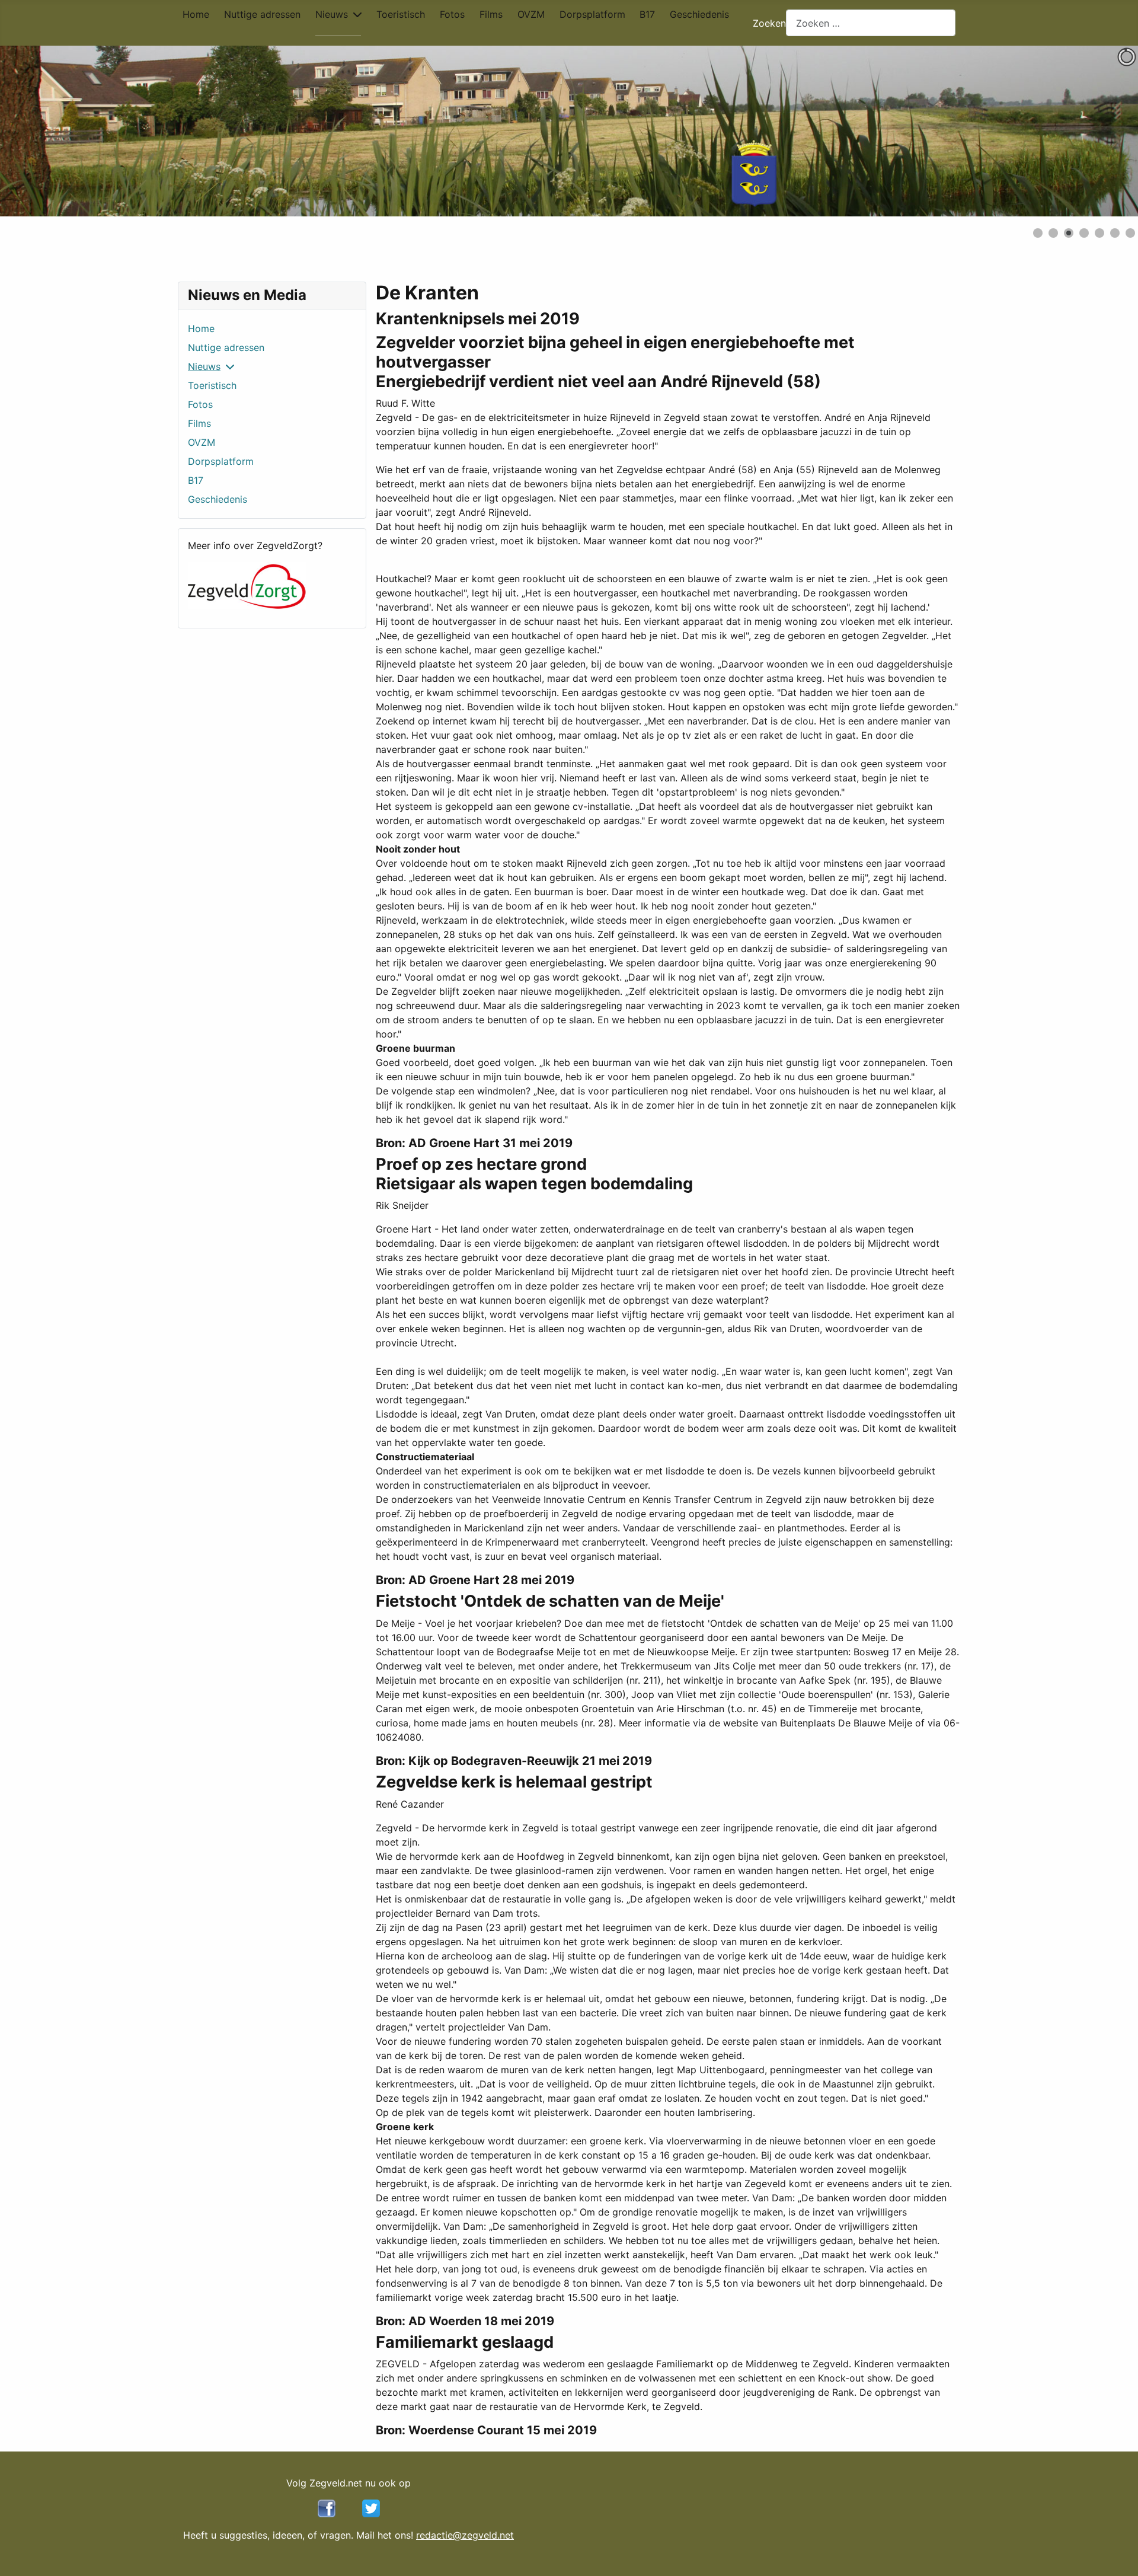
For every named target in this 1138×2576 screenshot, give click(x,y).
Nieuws (332, 14)
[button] (1102, 131)
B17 (647, 14)
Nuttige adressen (262, 14)
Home (196, 14)
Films (491, 14)
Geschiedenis (699, 14)
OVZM (531, 14)
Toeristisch (401, 14)
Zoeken (769, 23)
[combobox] (871, 23)
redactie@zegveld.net (465, 2535)
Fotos (452, 14)
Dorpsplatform (592, 14)
